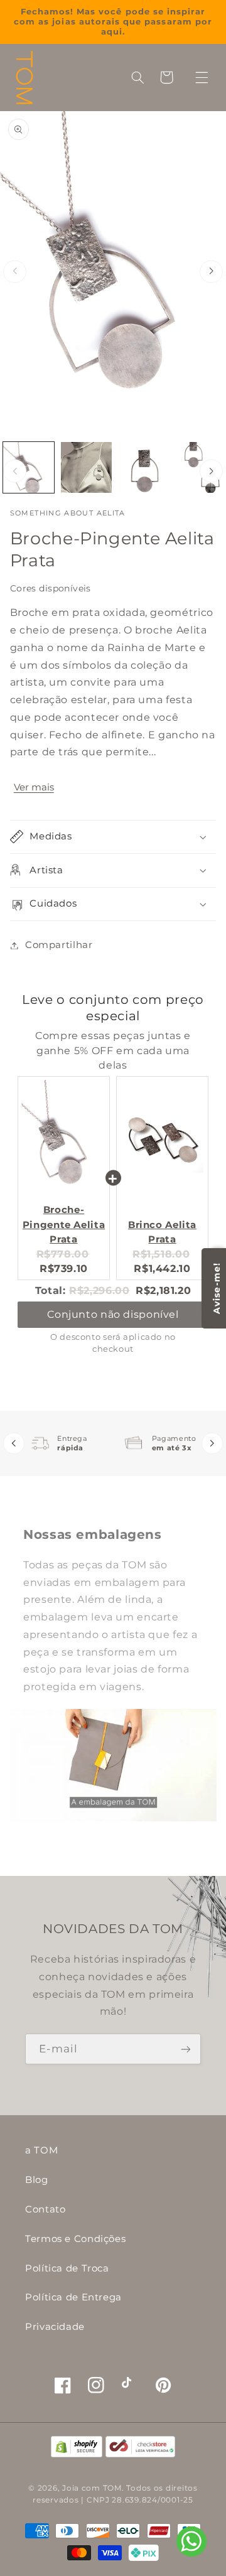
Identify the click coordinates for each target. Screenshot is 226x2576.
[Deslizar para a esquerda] (15, 272)
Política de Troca (67, 2268)
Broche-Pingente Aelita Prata (64, 1224)
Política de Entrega (73, 2297)
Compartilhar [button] (59, 945)
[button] (202, 77)
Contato (45, 2209)
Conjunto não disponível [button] (113, 1314)
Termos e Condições (75, 2239)
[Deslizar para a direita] (211, 272)
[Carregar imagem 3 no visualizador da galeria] (143, 467)
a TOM (41, 2150)
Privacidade (55, 2327)
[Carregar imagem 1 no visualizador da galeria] (29, 467)
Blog (37, 2180)
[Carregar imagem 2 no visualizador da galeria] (86, 467)
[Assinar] (186, 2049)
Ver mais (34, 787)
